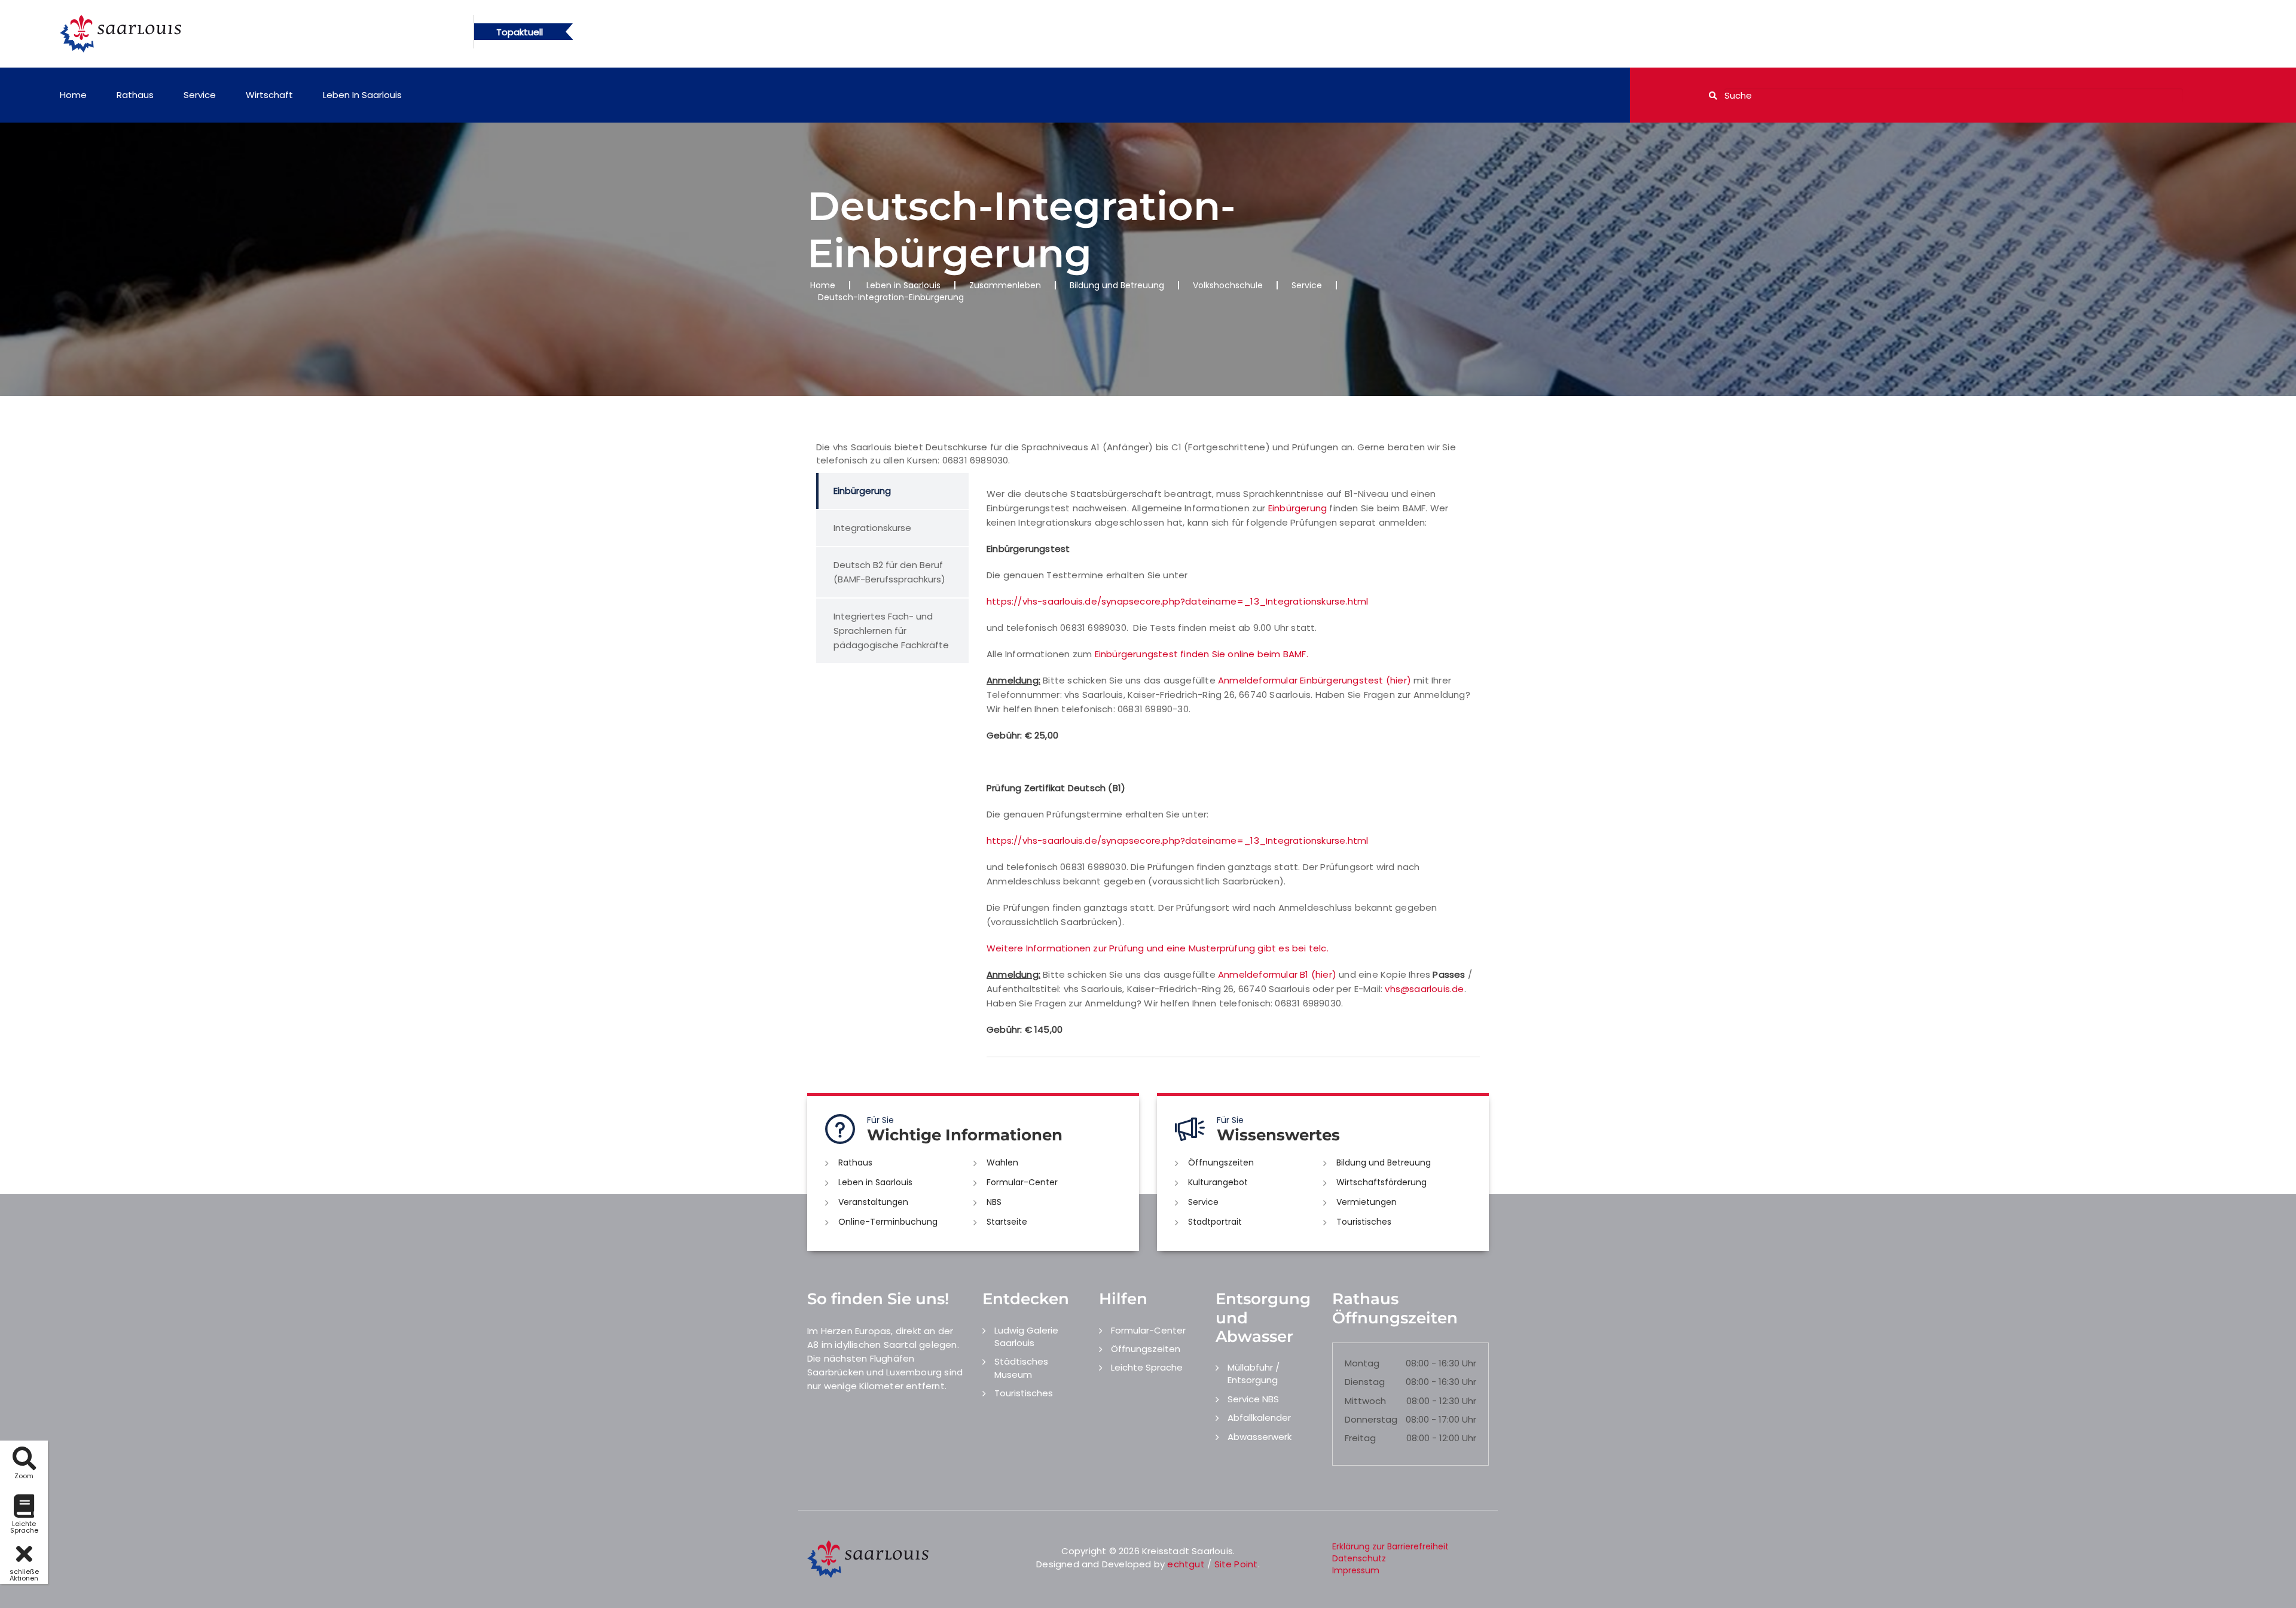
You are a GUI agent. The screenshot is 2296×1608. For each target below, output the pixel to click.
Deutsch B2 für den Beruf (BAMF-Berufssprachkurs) (889, 572)
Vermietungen (1367, 1202)
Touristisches (1364, 1222)
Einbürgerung (862, 491)
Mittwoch (1365, 1401)
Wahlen (1002, 1162)
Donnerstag (1371, 1419)
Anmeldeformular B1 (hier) (1277, 974)
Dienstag (1365, 1382)
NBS (994, 1202)
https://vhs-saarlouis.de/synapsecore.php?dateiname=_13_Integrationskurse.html (1177, 601)
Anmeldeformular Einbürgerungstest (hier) (1315, 680)
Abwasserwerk (1260, 1437)
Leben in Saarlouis (362, 95)
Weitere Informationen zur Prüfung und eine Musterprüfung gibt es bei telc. (1158, 948)
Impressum (1356, 1570)
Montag (1362, 1363)
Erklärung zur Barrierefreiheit (1390, 1546)
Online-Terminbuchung (888, 1222)
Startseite (1007, 1222)
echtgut (1186, 1564)
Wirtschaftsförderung (1381, 1182)
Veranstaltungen (873, 1202)
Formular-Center (1022, 1182)
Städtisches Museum (1021, 1368)
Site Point (1236, 1564)
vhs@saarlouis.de (1424, 989)
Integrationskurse (872, 528)
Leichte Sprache (1147, 1367)
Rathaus (135, 95)
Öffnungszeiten (1221, 1162)
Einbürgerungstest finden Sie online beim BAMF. (1202, 654)
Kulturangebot (1218, 1182)
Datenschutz (1359, 1558)
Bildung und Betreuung (1117, 285)
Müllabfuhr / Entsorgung (1254, 1374)
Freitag (1360, 1438)
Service (200, 95)
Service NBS (1253, 1399)
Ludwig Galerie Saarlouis (1026, 1337)
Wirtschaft (269, 95)
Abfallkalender (1259, 1418)
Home (73, 95)
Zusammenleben (1005, 285)
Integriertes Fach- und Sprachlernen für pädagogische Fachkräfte (891, 631)
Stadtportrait (1215, 1222)
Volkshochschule (1228, 285)
